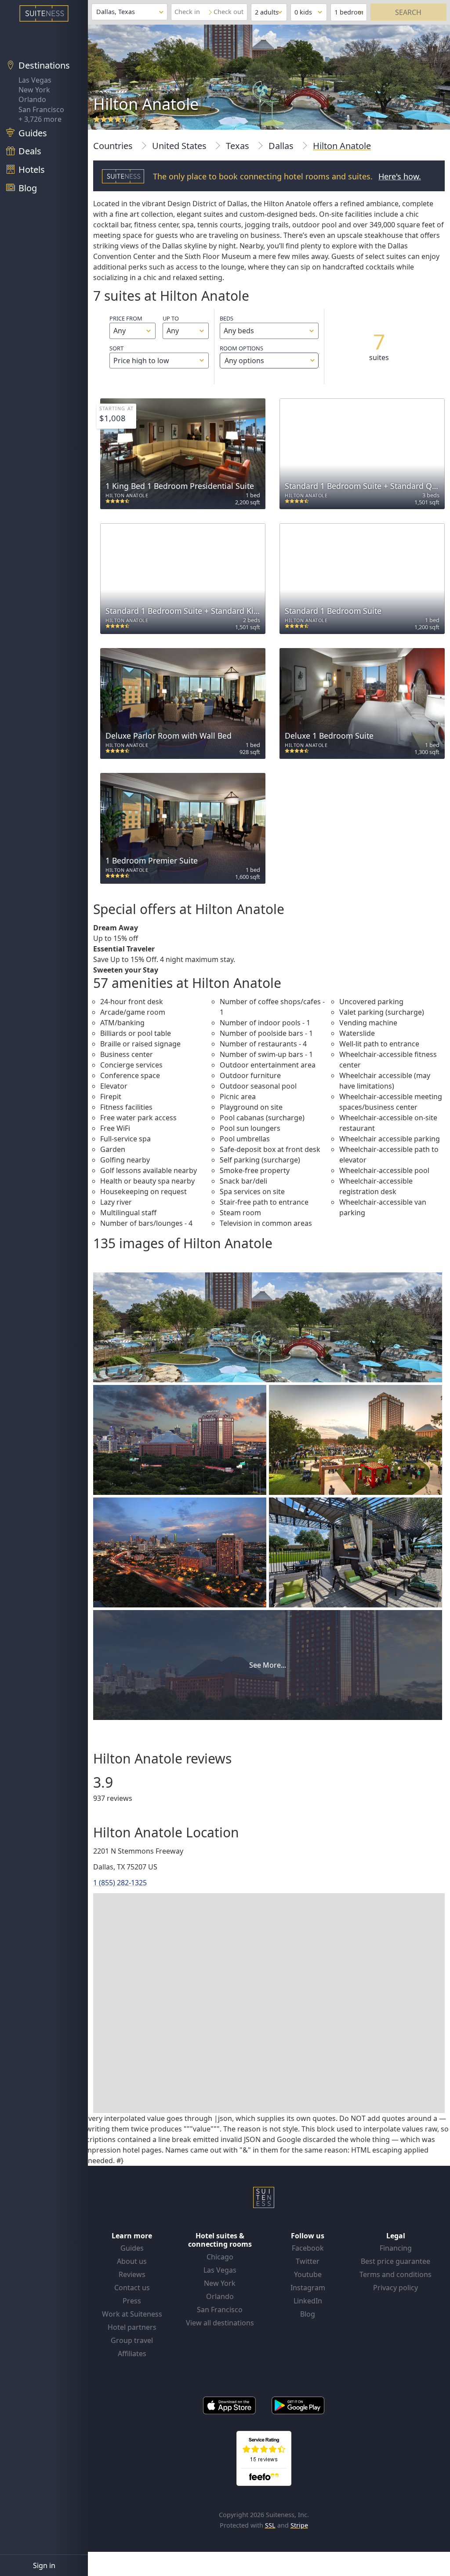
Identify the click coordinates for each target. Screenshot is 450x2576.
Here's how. (400, 176)
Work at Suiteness (132, 2314)
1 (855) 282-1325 (120, 1883)
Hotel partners (132, 2327)
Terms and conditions (396, 2274)
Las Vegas (35, 80)
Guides (132, 2248)
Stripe (299, 2525)
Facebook (308, 2248)
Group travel (132, 2340)
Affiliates (132, 2354)
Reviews (132, 2274)
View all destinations (220, 2323)
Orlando (32, 99)
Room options (242, 355)
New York (34, 90)
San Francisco (41, 109)
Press (132, 2301)
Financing (396, 2248)
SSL (270, 2525)
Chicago (220, 2257)
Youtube (308, 2274)
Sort (116, 348)
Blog (308, 2314)
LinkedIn (308, 2301)
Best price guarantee (396, 2261)
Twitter (308, 2261)
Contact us (132, 2288)
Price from (126, 318)
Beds (227, 318)
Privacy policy (396, 2288)
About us (132, 2261)
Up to (171, 318)
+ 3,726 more (40, 119)
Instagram (308, 2288)
